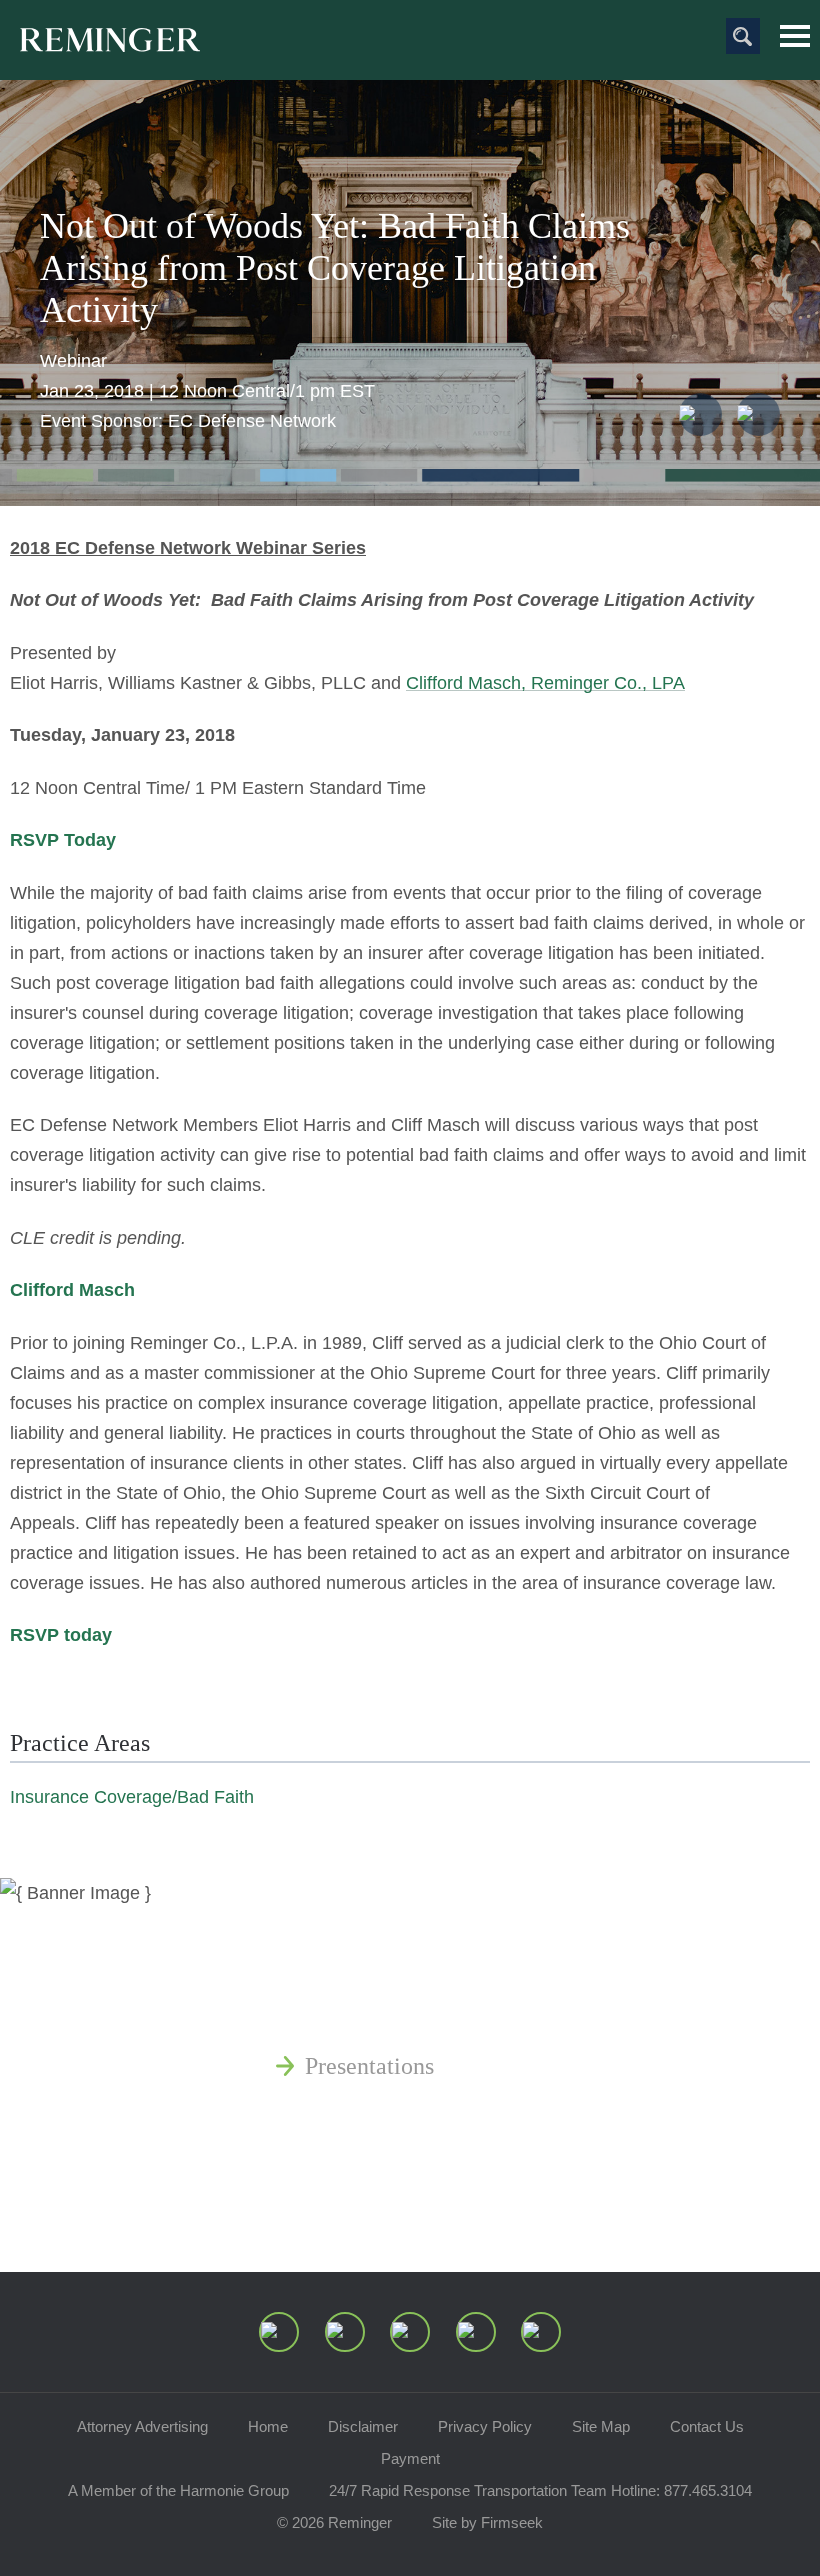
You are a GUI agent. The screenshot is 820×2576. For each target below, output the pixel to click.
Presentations (369, 2066)
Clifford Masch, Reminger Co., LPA (545, 683)
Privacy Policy (485, 2426)
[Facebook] (476, 2332)
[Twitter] (410, 2332)
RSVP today (61, 1635)
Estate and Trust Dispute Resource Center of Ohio (547, 2114)
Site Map (601, 2426)
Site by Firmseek (487, 2522)
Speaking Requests (396, 2162)
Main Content (341, 25)
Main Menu (795, 36)
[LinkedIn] (345, 2332)
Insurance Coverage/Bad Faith (132, 1797)
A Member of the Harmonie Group (178, 2490)
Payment (410, 2458)
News (332, 1922)
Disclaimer (363, 2426)
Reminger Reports (393, 2018)
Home (268, 2426)
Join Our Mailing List (410, 2210)
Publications (365, 1970)
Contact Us (707, 2426)
